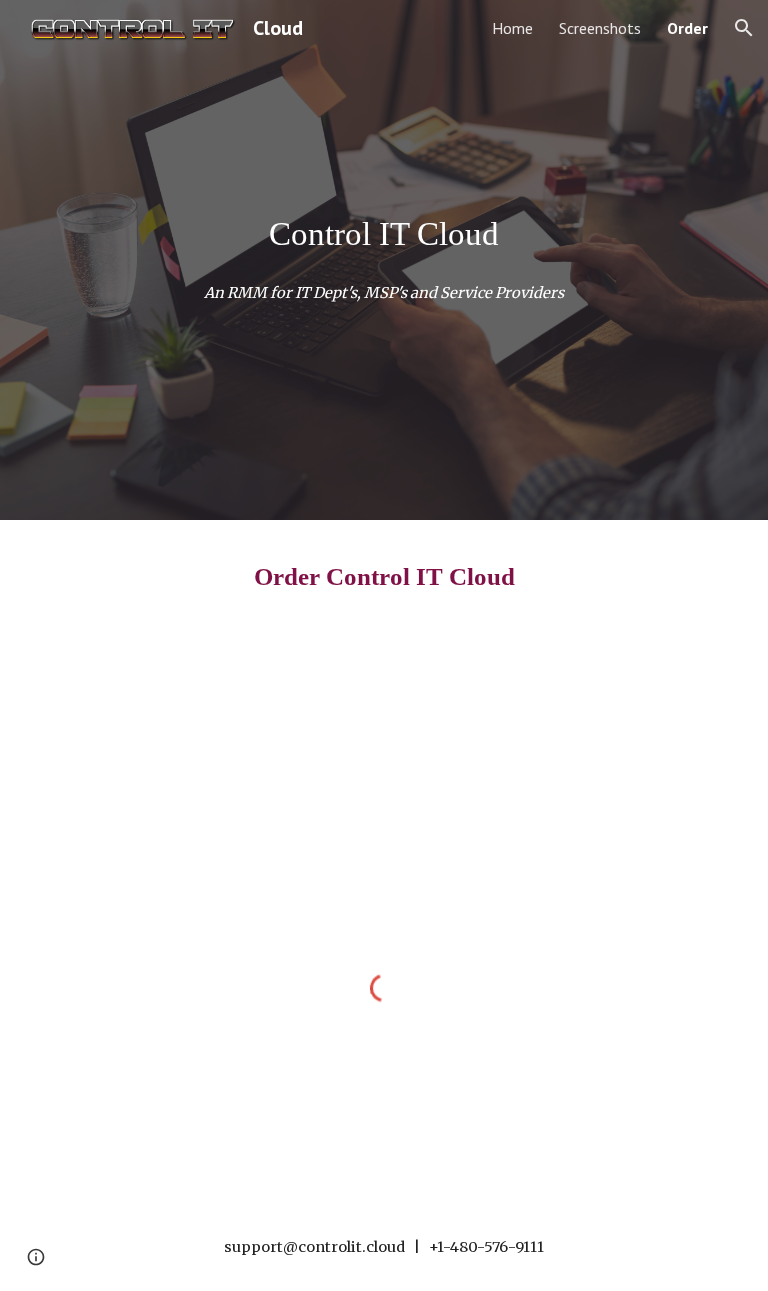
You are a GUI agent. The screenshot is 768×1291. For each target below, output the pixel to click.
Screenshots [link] (600, 28)
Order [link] (687, 28)
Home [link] (512, 28)
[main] (383, 234)
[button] (744, 28)
